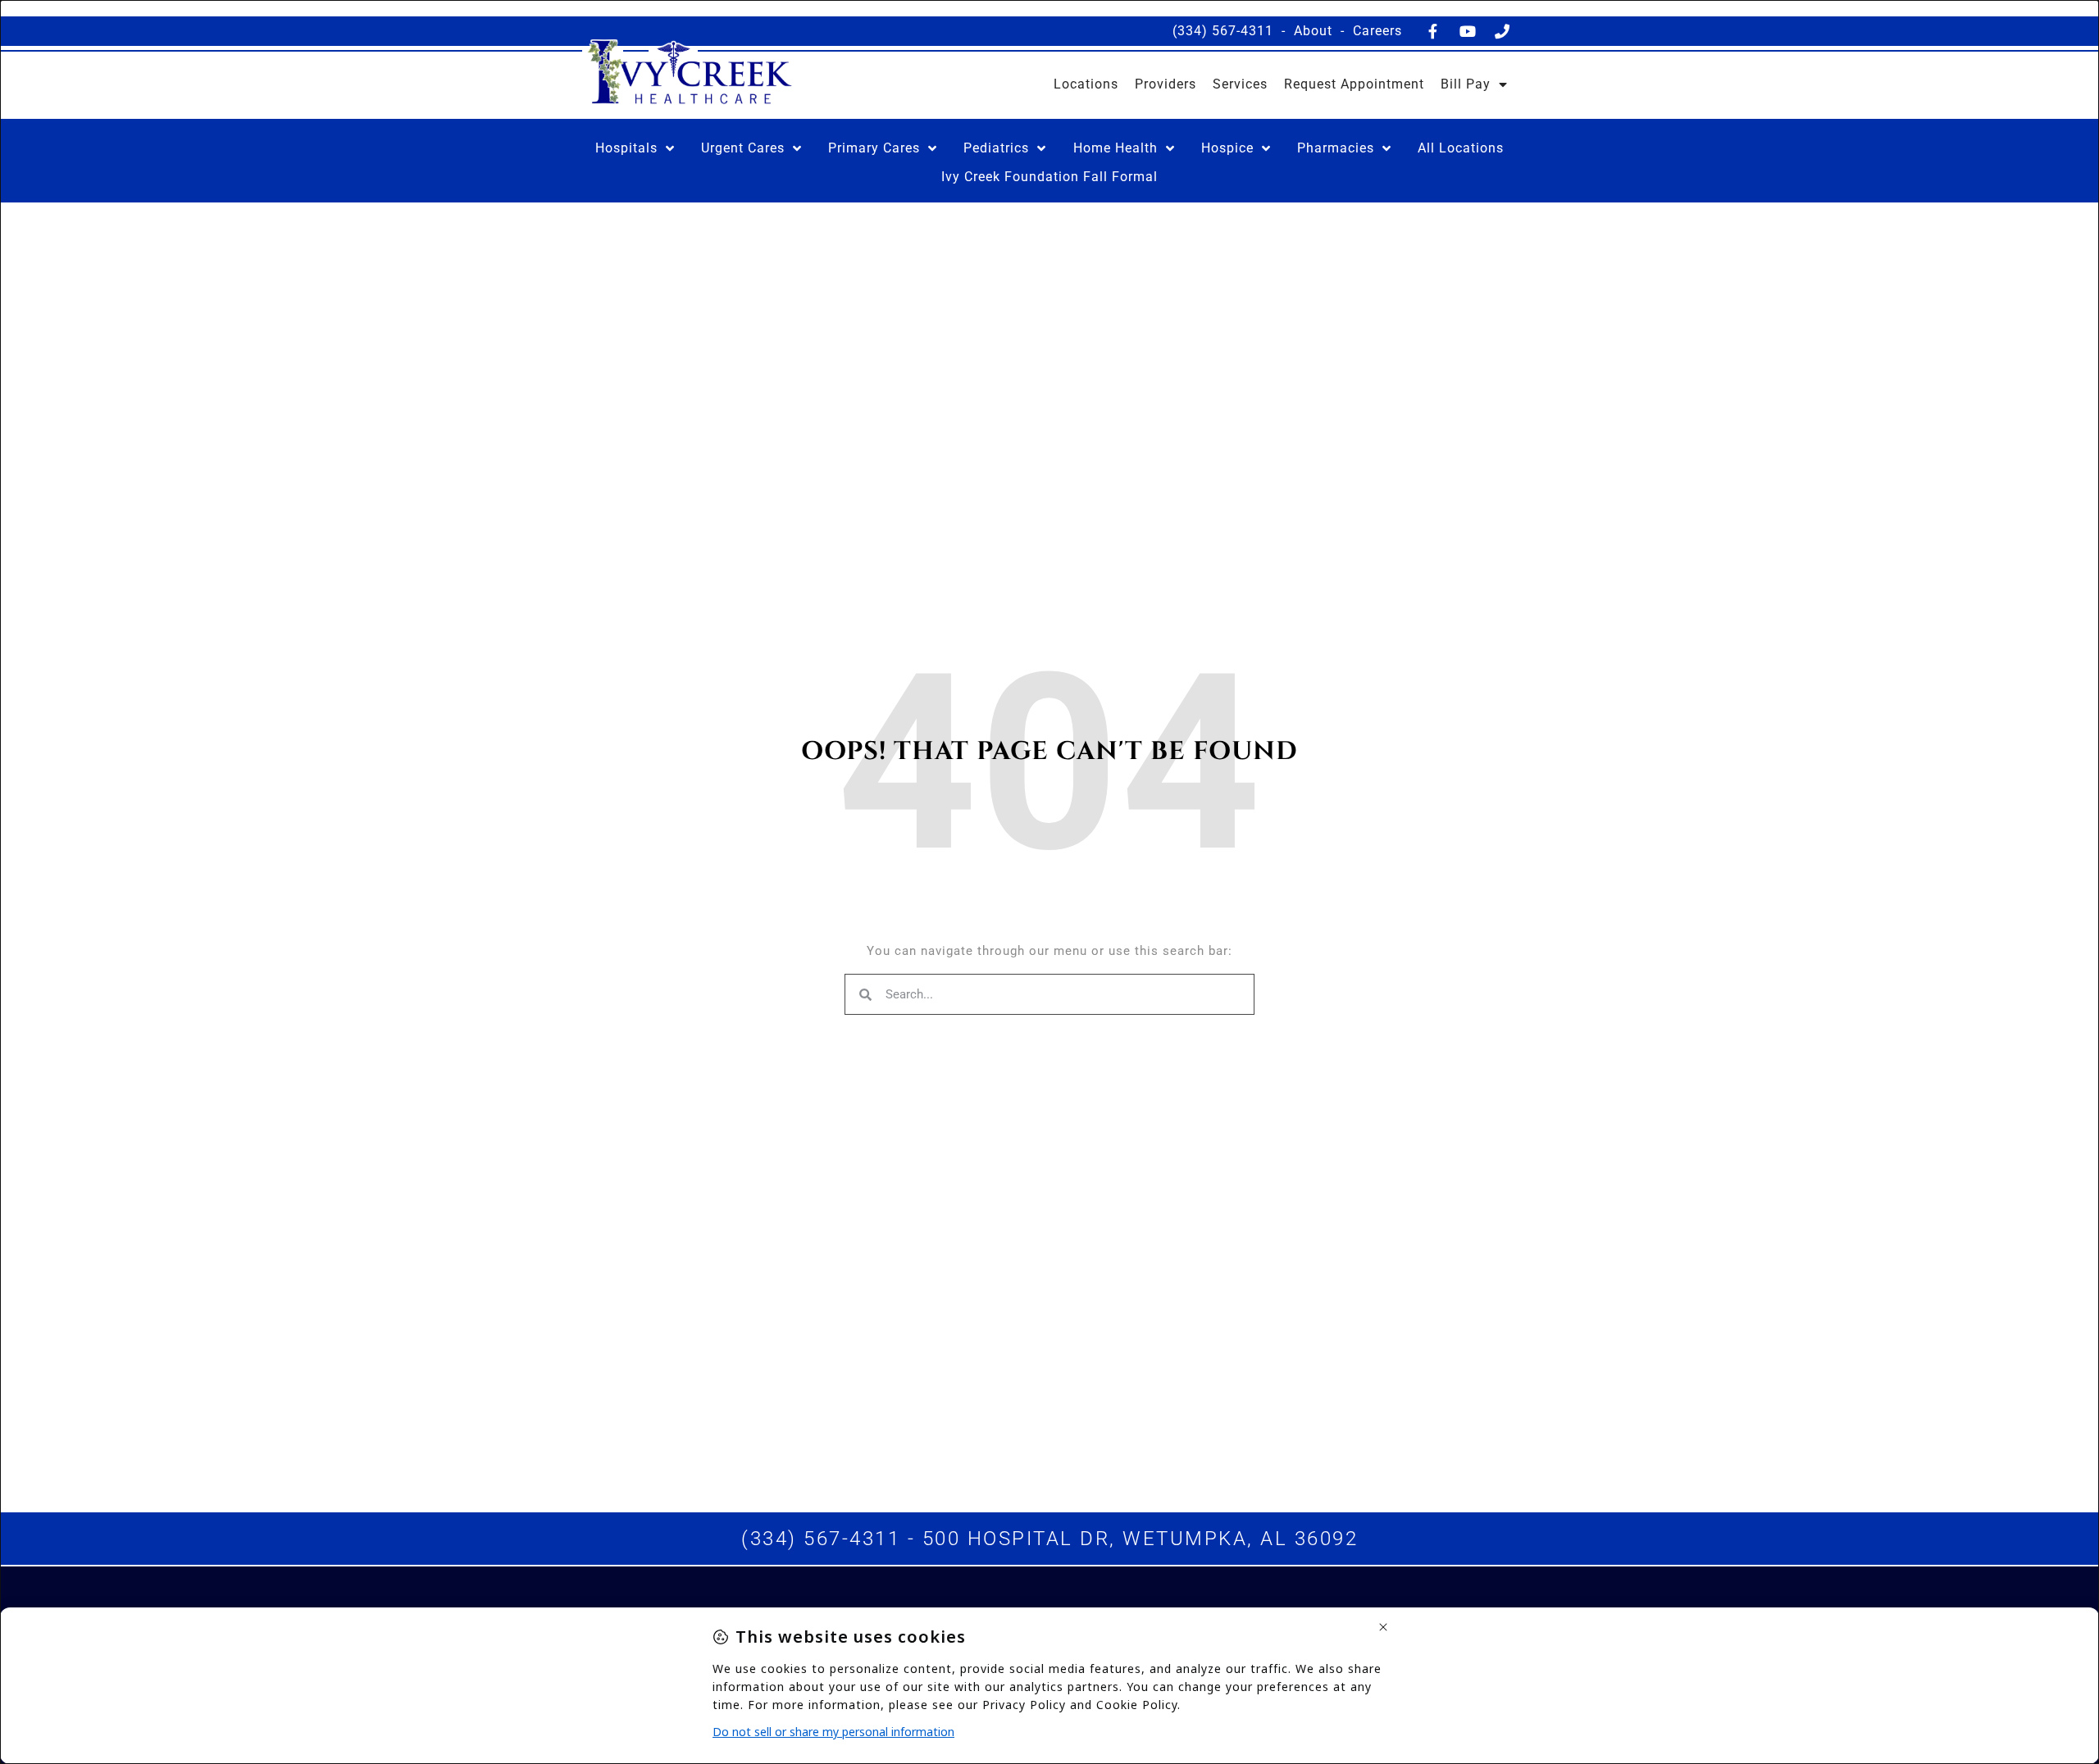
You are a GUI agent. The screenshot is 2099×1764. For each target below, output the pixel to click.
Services (1240, 84)
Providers (1166, 84)
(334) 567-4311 (1223, 31)
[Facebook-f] (1433, 31)
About (1313, 31)
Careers (1377, 31)
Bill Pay (1466, 84)
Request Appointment (1354, 84)
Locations (1086, 84)
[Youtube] (1468, 31)
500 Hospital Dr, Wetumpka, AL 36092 (1141, 1539)
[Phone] (1502, 31)
